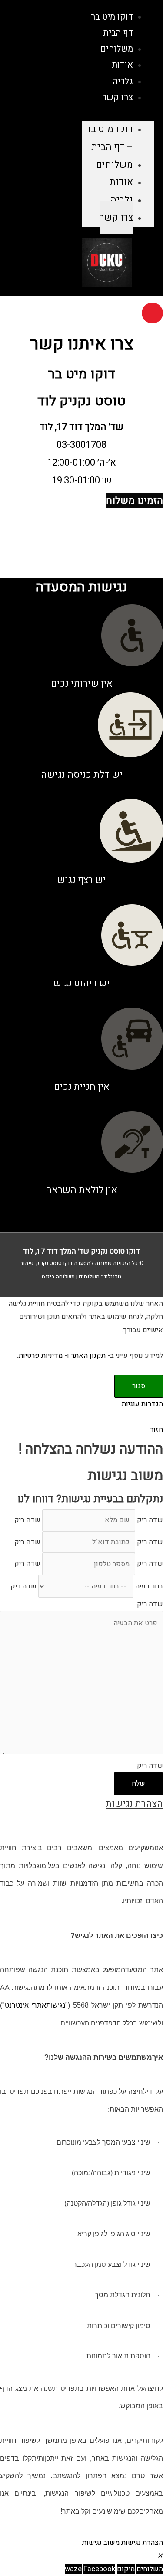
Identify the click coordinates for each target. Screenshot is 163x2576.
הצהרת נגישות (142, 2543)
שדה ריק (150, 1520)
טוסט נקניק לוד (81, 401)
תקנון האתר (88, 1356)
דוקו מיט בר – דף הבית (110, 138)
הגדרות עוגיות (142, 1404)
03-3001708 (81, 445)
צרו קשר (118, 97)
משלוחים (115, 165)
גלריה (122, 200)
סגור (139, 1386)
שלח (138, 1784)
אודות (121, 182)
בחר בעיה (149, 1586)
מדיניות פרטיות (41, 1356)
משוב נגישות (101, 2543)
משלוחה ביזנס (58, 1277)
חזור (156, 1430)
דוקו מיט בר (82, 374)
